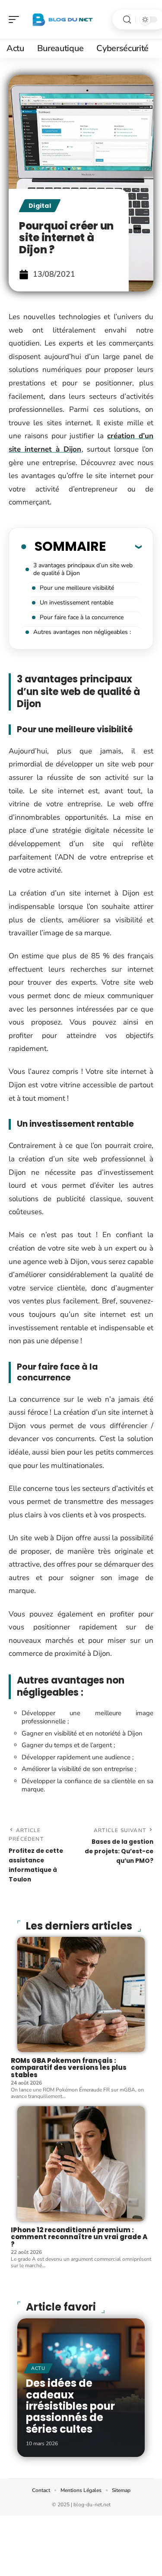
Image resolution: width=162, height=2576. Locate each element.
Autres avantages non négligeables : (82, 632)
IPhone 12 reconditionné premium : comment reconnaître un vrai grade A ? (79, 2237)
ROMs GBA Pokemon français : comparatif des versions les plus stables (69, 2068)
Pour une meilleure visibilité (77, 588)
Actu (38, 2368)
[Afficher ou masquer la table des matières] (124, 546)
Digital (40, 206)
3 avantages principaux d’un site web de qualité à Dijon (83, 569)
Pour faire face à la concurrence (82, 617)
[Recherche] (127, 20)
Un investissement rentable (76, 603)
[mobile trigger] (16, 19)
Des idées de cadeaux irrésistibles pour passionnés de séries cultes (70, 2406)
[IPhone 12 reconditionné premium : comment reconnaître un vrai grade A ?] (81, 2164)
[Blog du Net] (62, 19)
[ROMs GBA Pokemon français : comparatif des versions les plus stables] (81, 1994)
